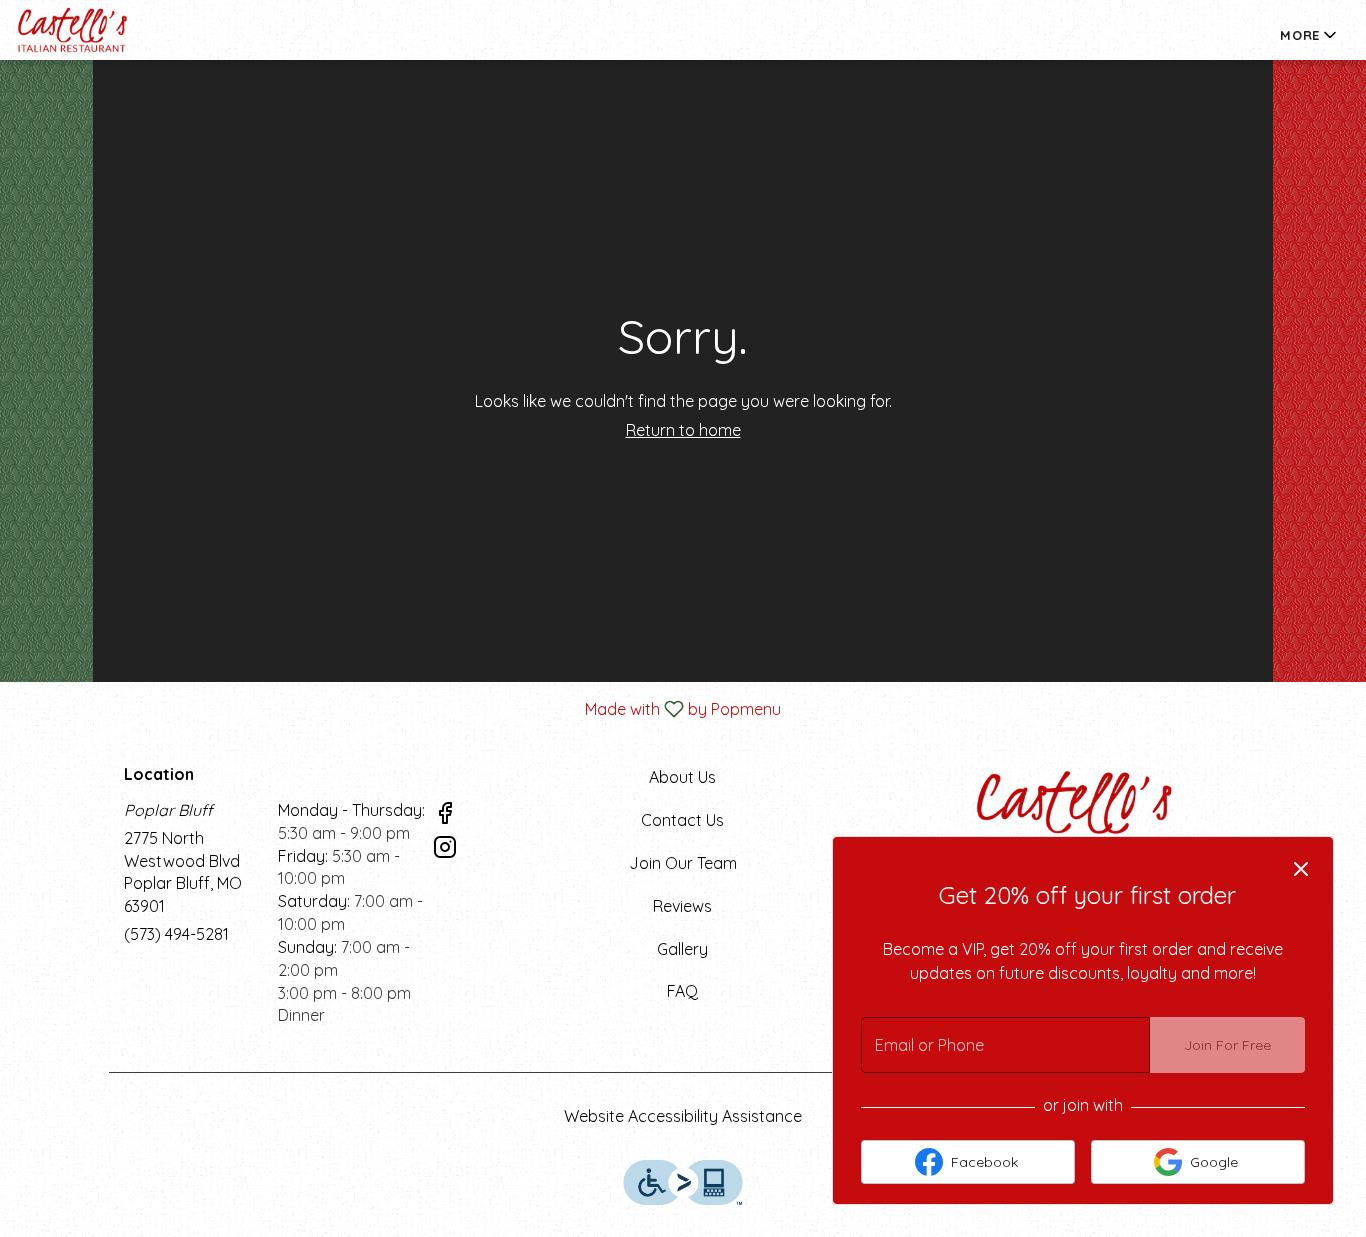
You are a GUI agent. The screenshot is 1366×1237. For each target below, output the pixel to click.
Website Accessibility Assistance (683, 1116)
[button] (1310, 35)
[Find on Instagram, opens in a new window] (445, 850)
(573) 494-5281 (176, 934)
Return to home (683, 430)
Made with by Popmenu (398, 708)
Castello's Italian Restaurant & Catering (1075, 811)
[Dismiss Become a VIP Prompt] (1301, 869)
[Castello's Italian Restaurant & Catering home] (106, 30)
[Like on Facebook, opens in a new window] (445, 816)
